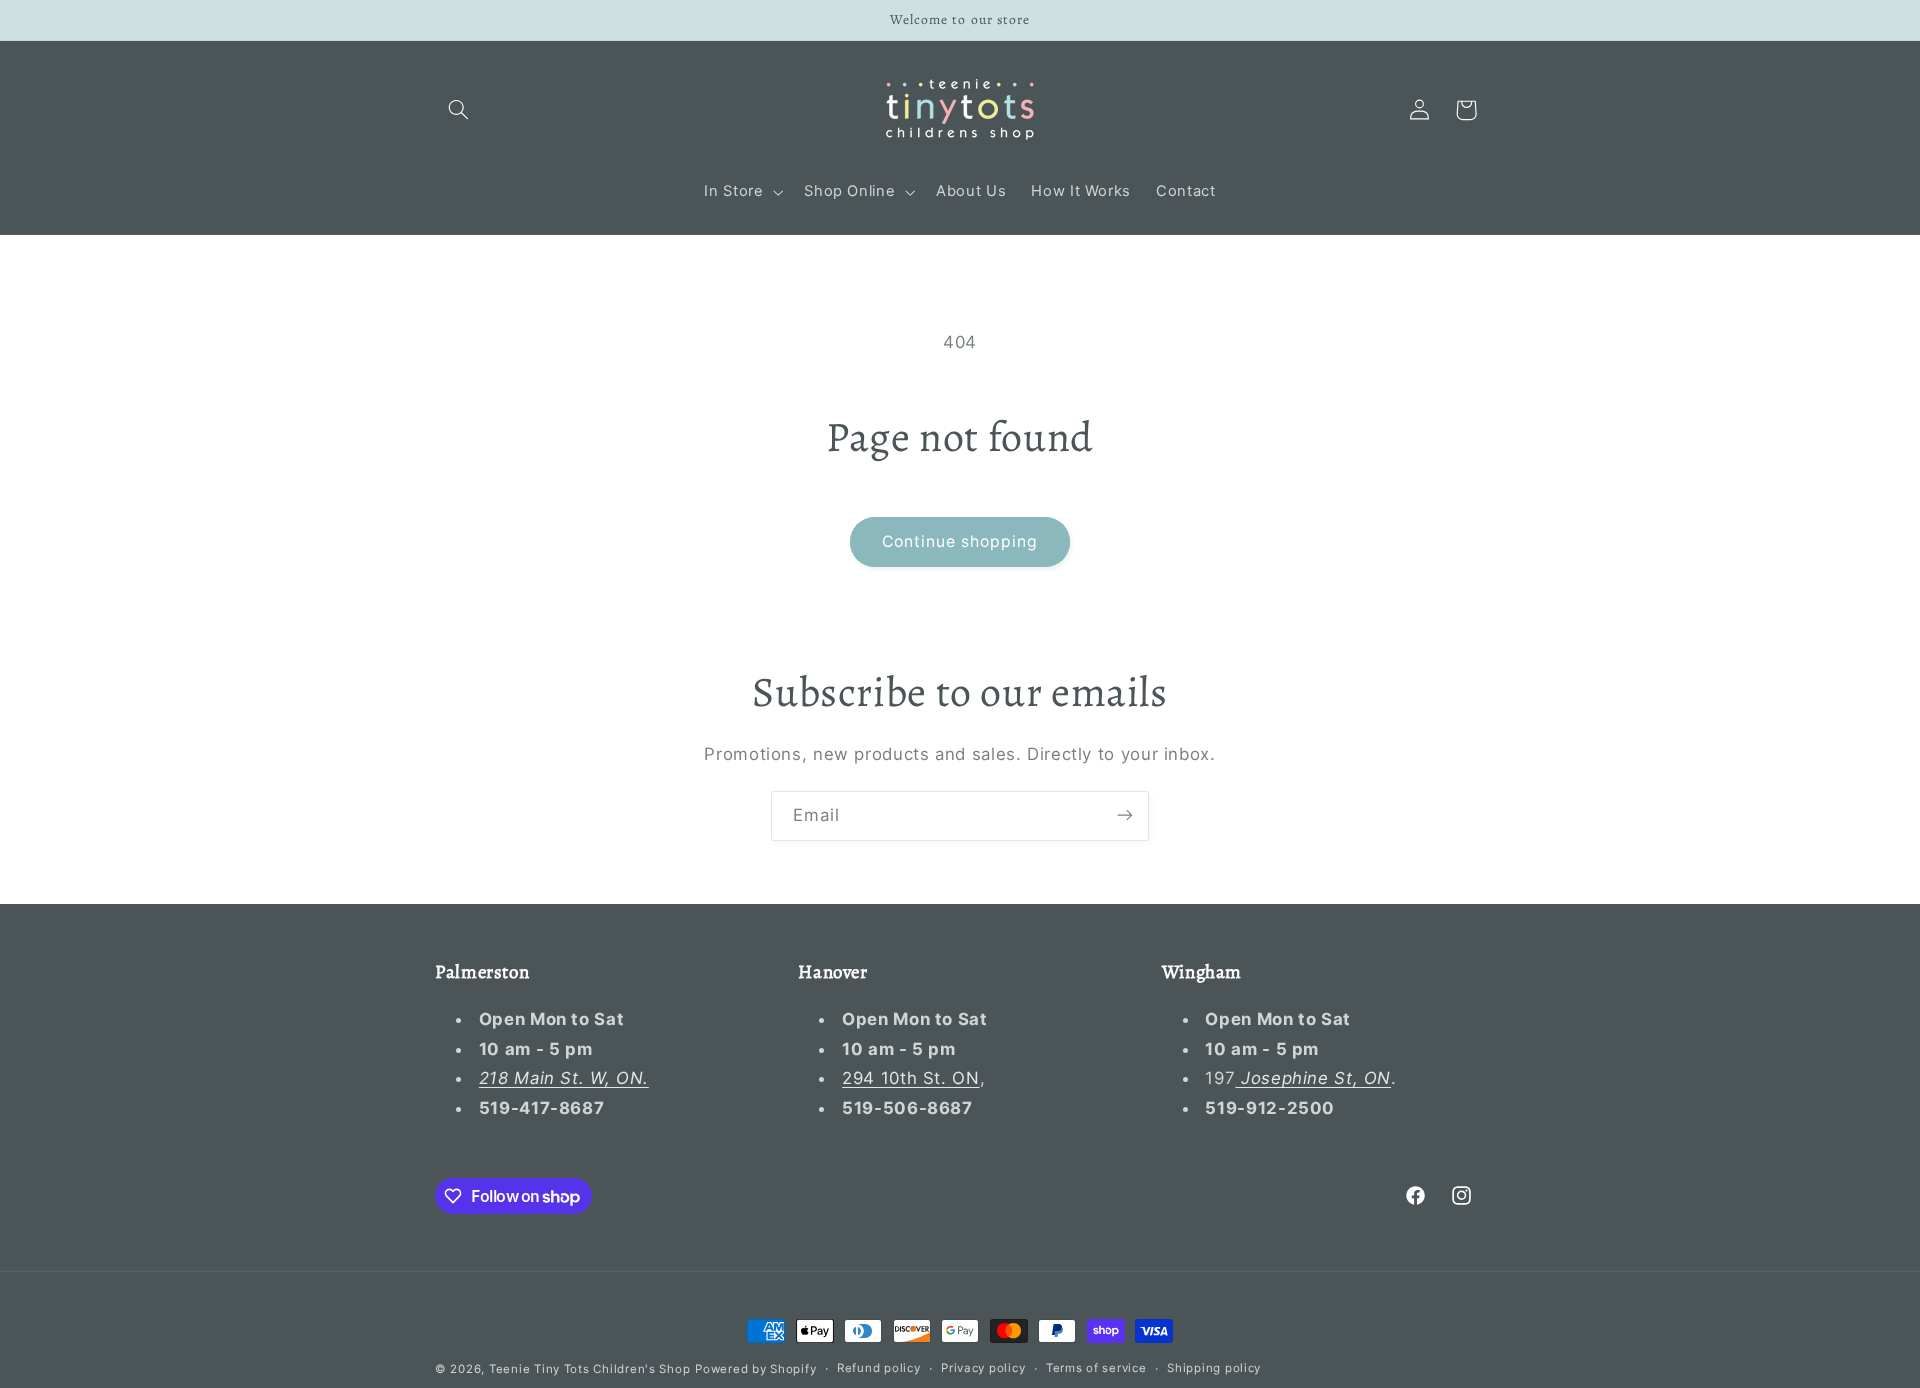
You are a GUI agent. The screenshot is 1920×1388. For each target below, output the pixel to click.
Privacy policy (983, 1369)
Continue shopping (960, 541)
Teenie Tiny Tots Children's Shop (590, 1369)
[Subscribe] (1125, 815)
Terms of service (1096, 1369)
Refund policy (879, 1369)
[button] (458, 110)
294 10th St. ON (910, 1079)
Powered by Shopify (755, 1369)
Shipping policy (1214, 1369)
